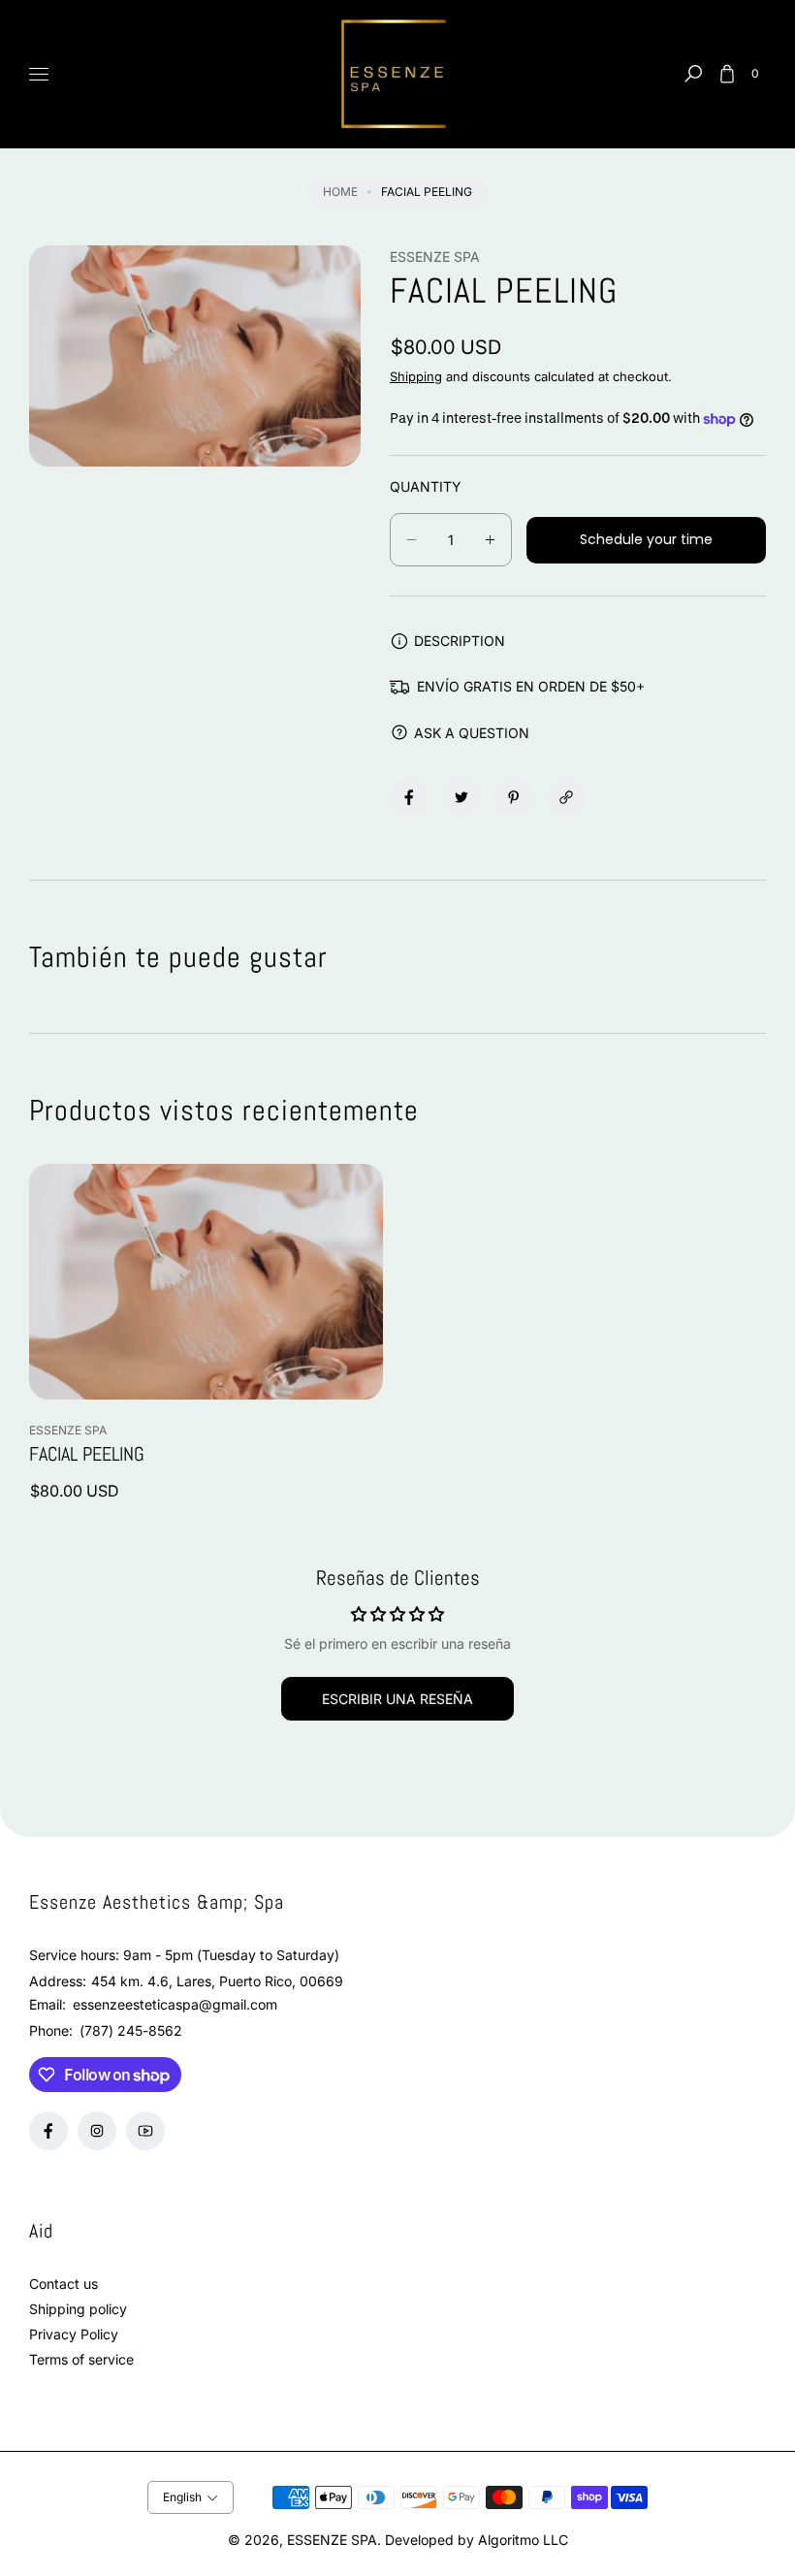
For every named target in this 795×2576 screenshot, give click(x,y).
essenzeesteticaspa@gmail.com (173, 2004)
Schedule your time (646, 539)
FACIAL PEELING (87, 1454)
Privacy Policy (74, 2334)
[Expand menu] (39, 74)
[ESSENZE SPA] (397, 75)
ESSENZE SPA (332, 2540)
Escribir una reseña (397, 1699)
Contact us (64, 2284)
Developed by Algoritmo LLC (477, 2540)
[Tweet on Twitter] (461, 797)
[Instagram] (97, 2131)
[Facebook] (48, 2131)
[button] (693, 74)
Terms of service (81, 2359)
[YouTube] (145, 2131)
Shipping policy (78, 2309)
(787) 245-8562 (131, 2030)
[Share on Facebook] (409, 797)
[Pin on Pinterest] (514, 797)
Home (340, 192)
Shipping (416, 376)
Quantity (426, 486)
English (182, 2497)
